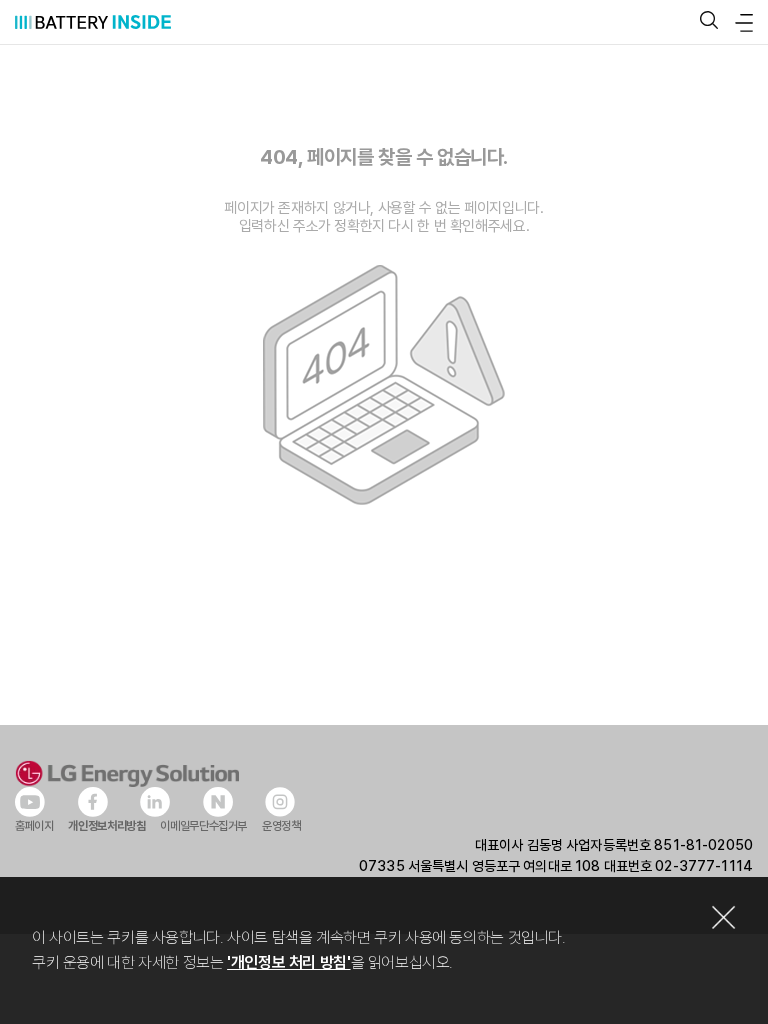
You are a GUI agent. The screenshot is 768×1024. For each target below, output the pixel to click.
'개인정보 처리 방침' (288, 962)
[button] (709, 21)
